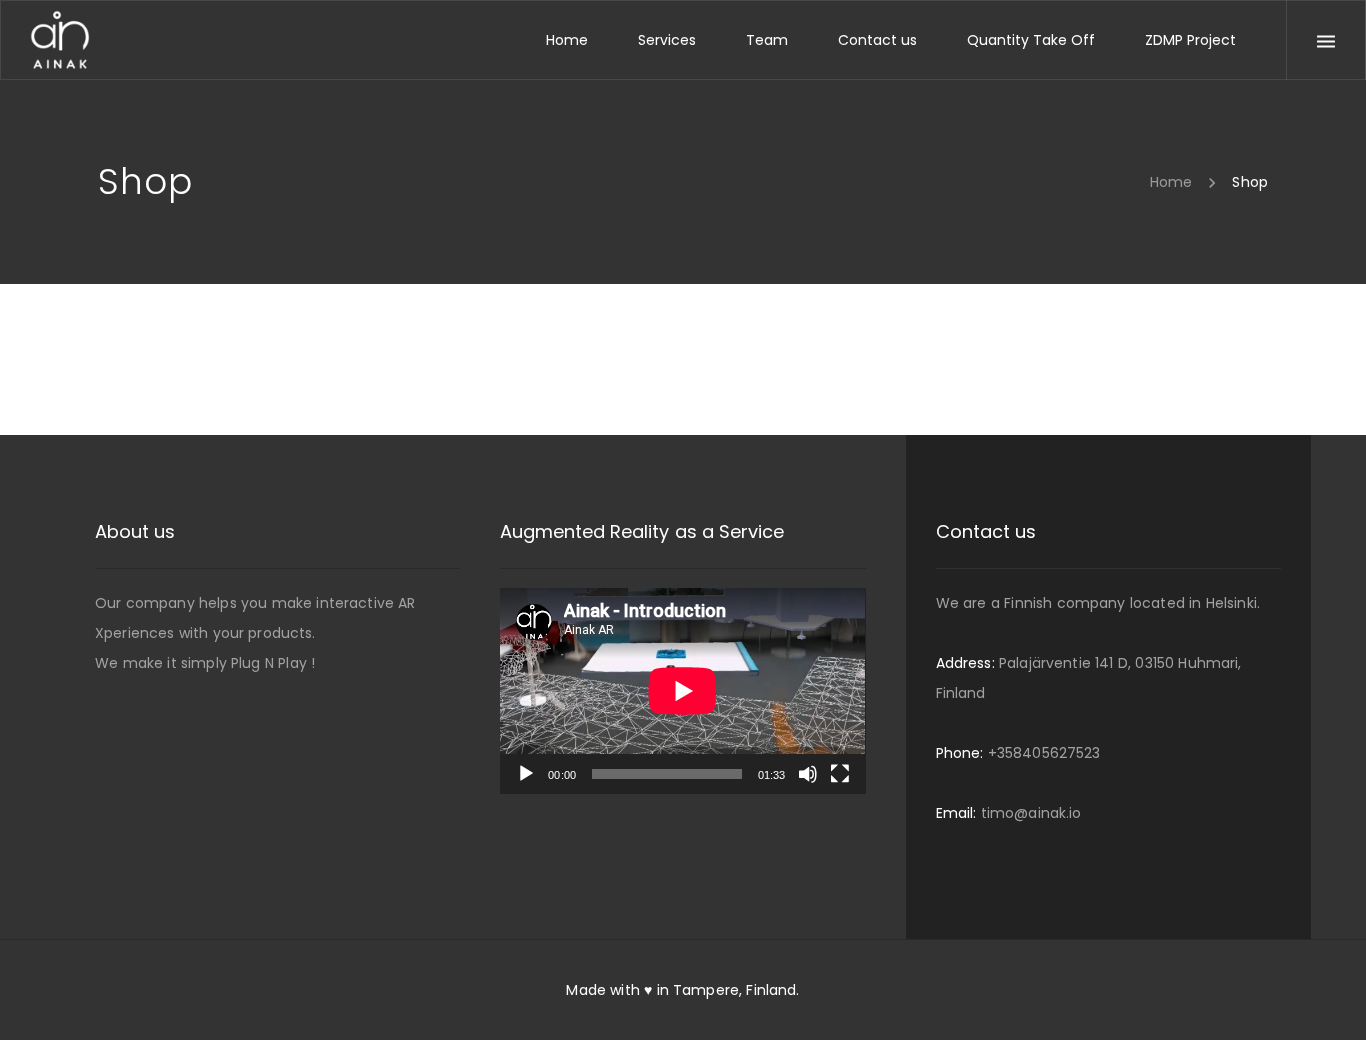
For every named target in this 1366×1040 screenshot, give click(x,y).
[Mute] (808, 774)
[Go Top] (1329, 995)
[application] (682, 690)
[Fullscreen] (840, 774)
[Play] (526, 774)
